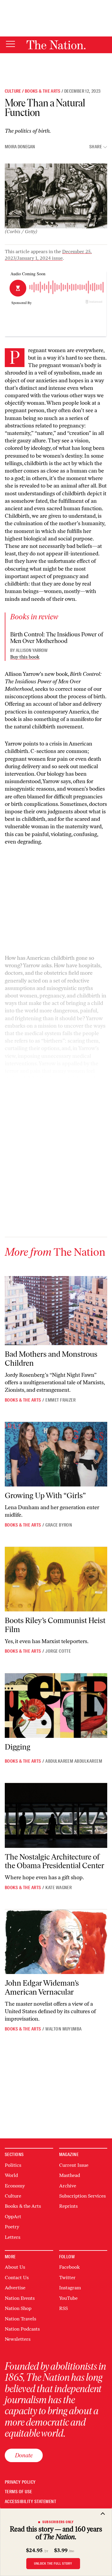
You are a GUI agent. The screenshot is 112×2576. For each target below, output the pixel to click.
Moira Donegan (20, 147)
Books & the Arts (43, 91)
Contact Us (17, 2278)
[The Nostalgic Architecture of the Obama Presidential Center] (56, 1815)
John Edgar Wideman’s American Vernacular (42, 1987)
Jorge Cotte (58, 1651)
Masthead (70, 2175)
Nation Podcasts (22, 2329)
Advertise (15, 2288)
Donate (24, 2455)
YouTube (68, 2298)
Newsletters (18, 2339)
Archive (68, 2186)
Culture (13, 91)
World (11, 2175)
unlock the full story (53, 2563)
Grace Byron (59, 1525)
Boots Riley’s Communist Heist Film (55, 1625)
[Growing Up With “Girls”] (56, 1454)
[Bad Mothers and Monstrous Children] (56, 1311)
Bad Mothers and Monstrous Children (51, 1359)
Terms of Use (19, 2492)
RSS (63, 2308)
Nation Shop (18, 2308)
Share (96, 147)
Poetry (12, 2227)
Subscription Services (82, 2196)
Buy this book (25, 657)
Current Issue (74, 2165)
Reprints (68, 2206)
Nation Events (20, 2298)
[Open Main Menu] (10, 44)
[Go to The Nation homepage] (56, 45)
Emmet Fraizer (60, 1400)
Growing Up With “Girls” (45, 1495)
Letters (13, 2237)
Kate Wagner (59, 1888)
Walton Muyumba (64, 2029)
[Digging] (56, 1706)
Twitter (67, 2278)
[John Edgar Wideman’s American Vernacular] (56, 1942)
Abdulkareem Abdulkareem (74, 1761)
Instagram (70, 2288)
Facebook (69, 2267)
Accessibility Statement (30, 2502)
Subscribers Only (58, 2522)
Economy (15, 2186)
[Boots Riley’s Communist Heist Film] (56, 1579)
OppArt (13, 2217)
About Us (15, 2267)
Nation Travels (20, 2319)
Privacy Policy (20, 2482)
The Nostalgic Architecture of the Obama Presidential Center (55, 1861)
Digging (18, 1747)
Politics (13, 2165)
